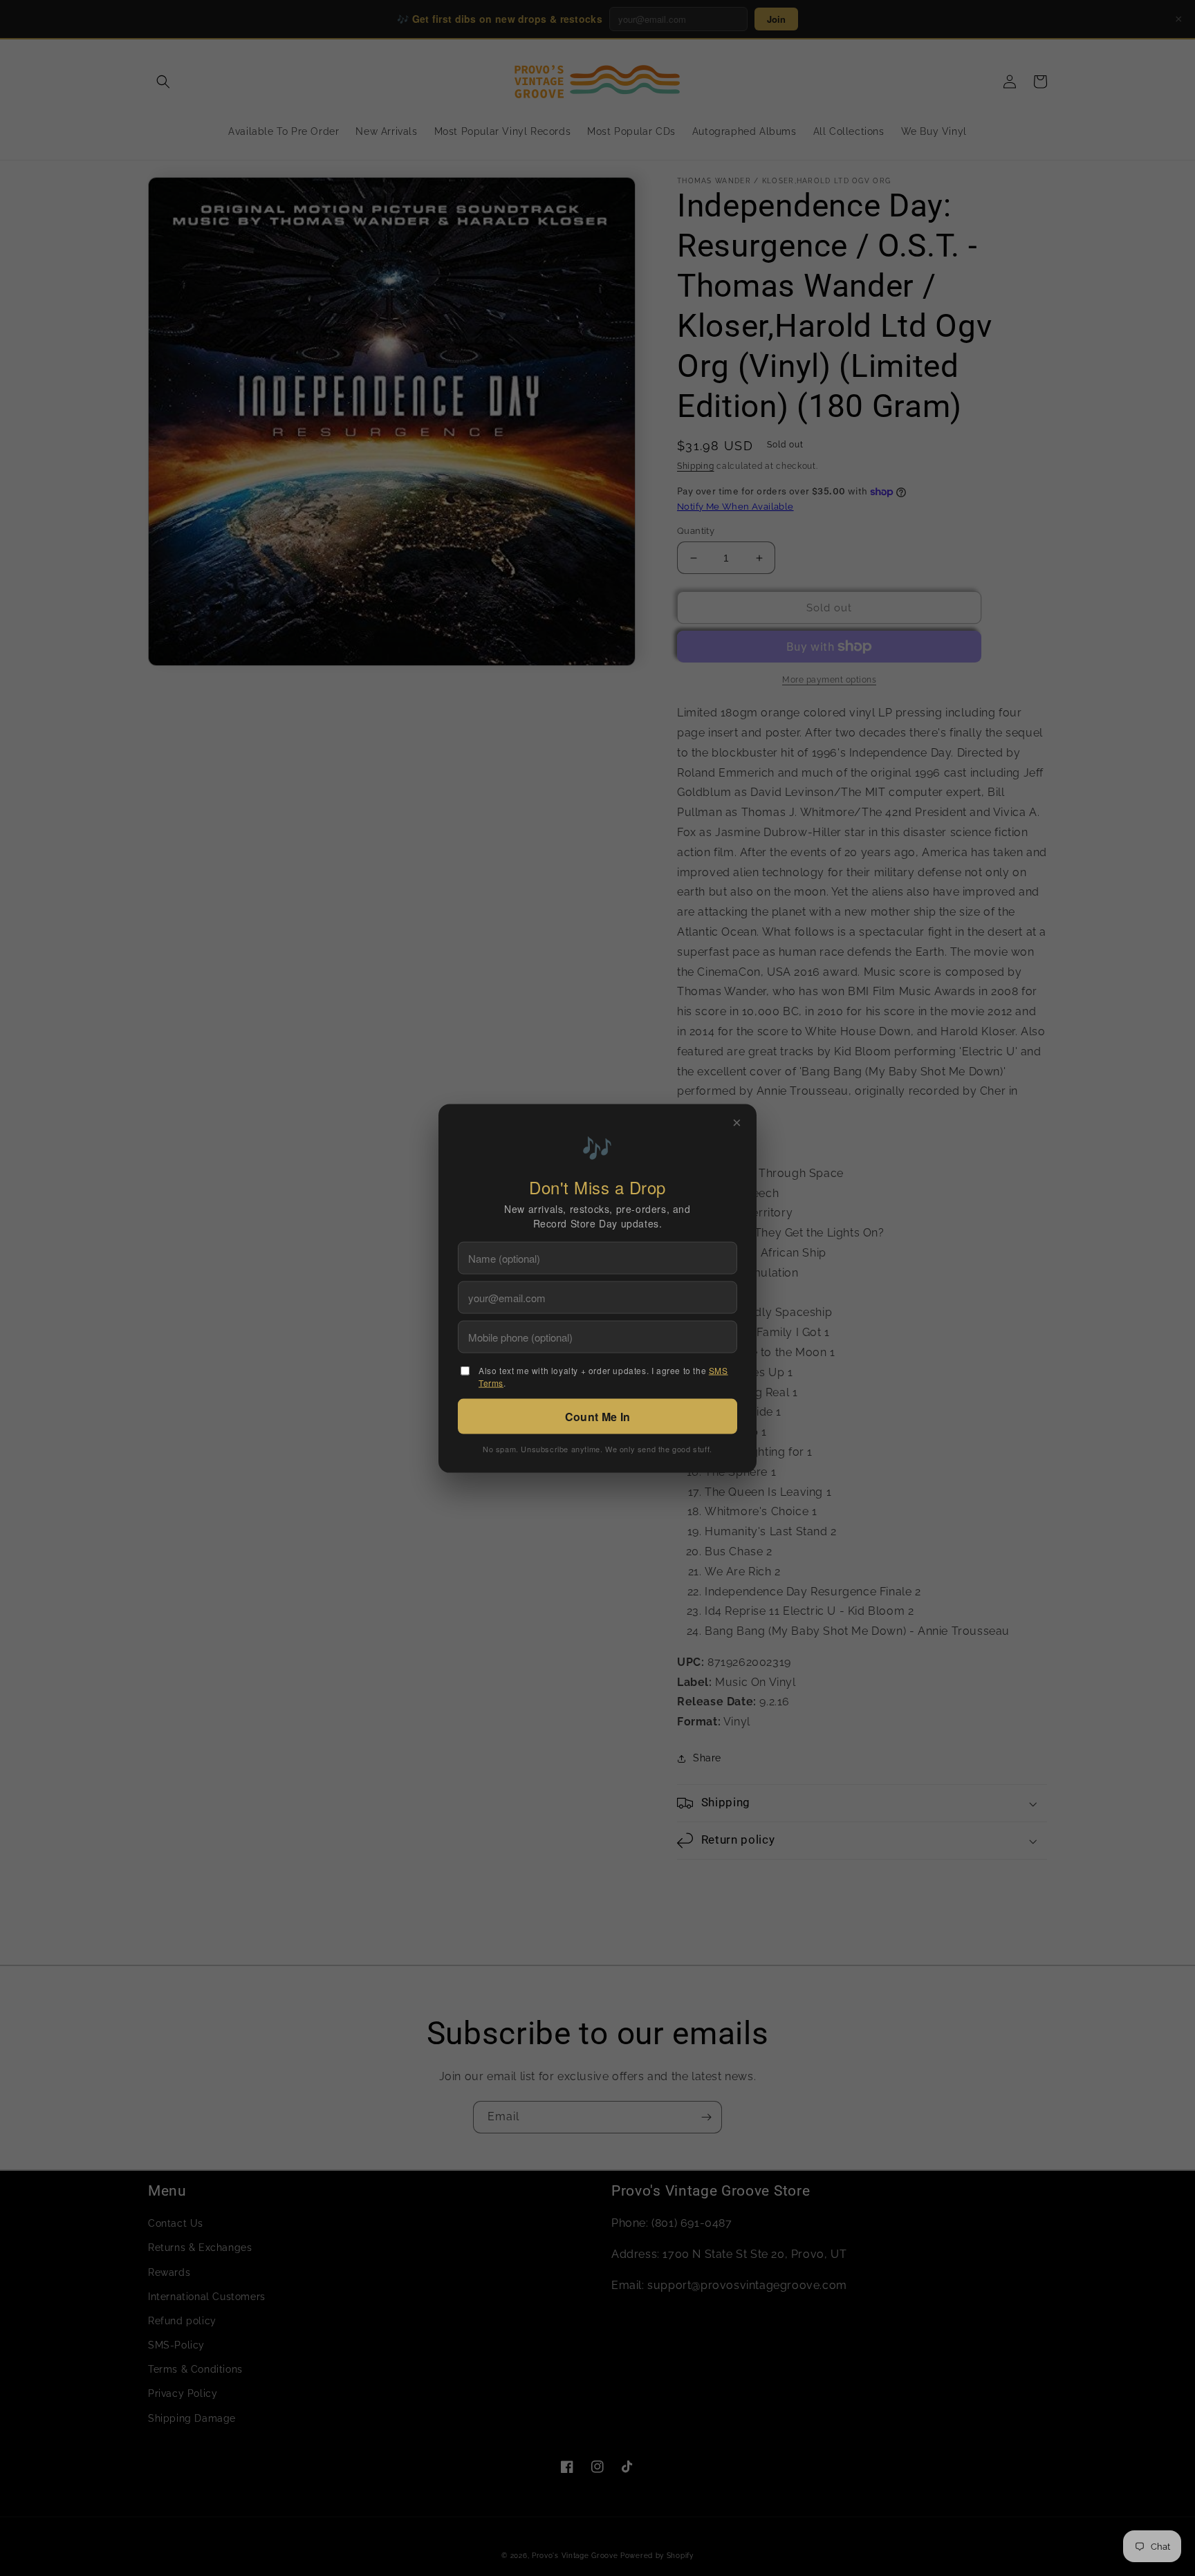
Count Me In (597, 1416)
